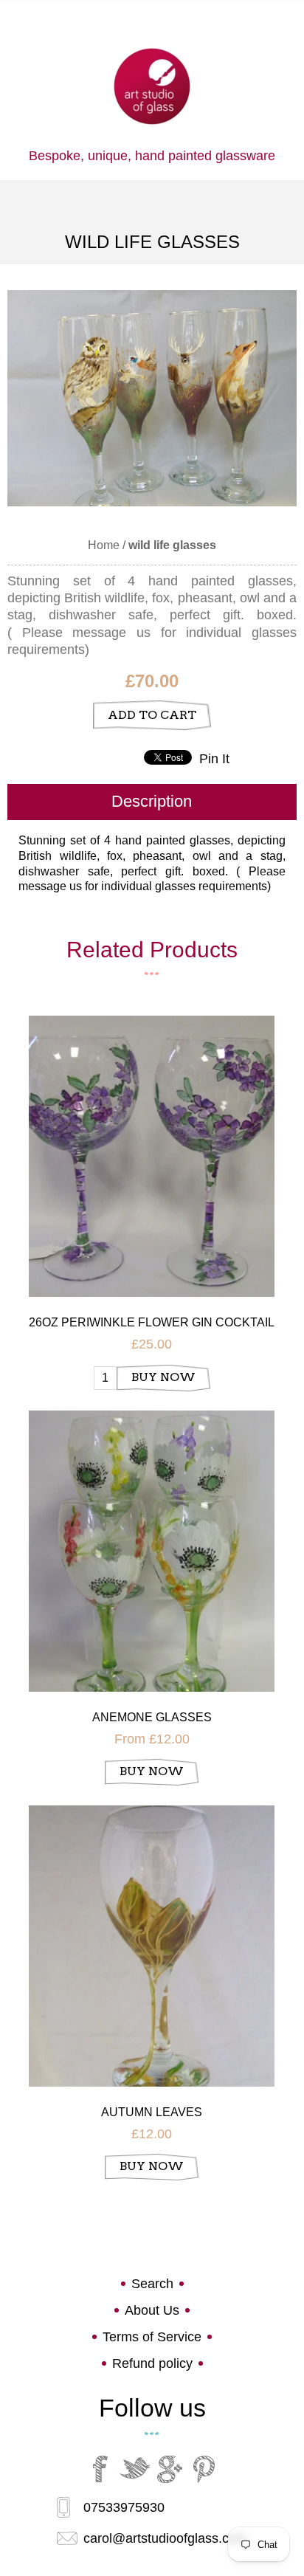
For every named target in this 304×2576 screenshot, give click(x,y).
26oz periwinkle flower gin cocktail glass (152, 1323)
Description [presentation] (152, 801)
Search (152, 2284)
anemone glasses (152, 1717)
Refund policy (152, 2363)
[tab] (152, 802)
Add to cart (152, 715)
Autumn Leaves (152, 2112)
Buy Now (163, 1377)
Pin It (214, 759)
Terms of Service (152, 2337)
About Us (152, 2310)
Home (104, 545)
